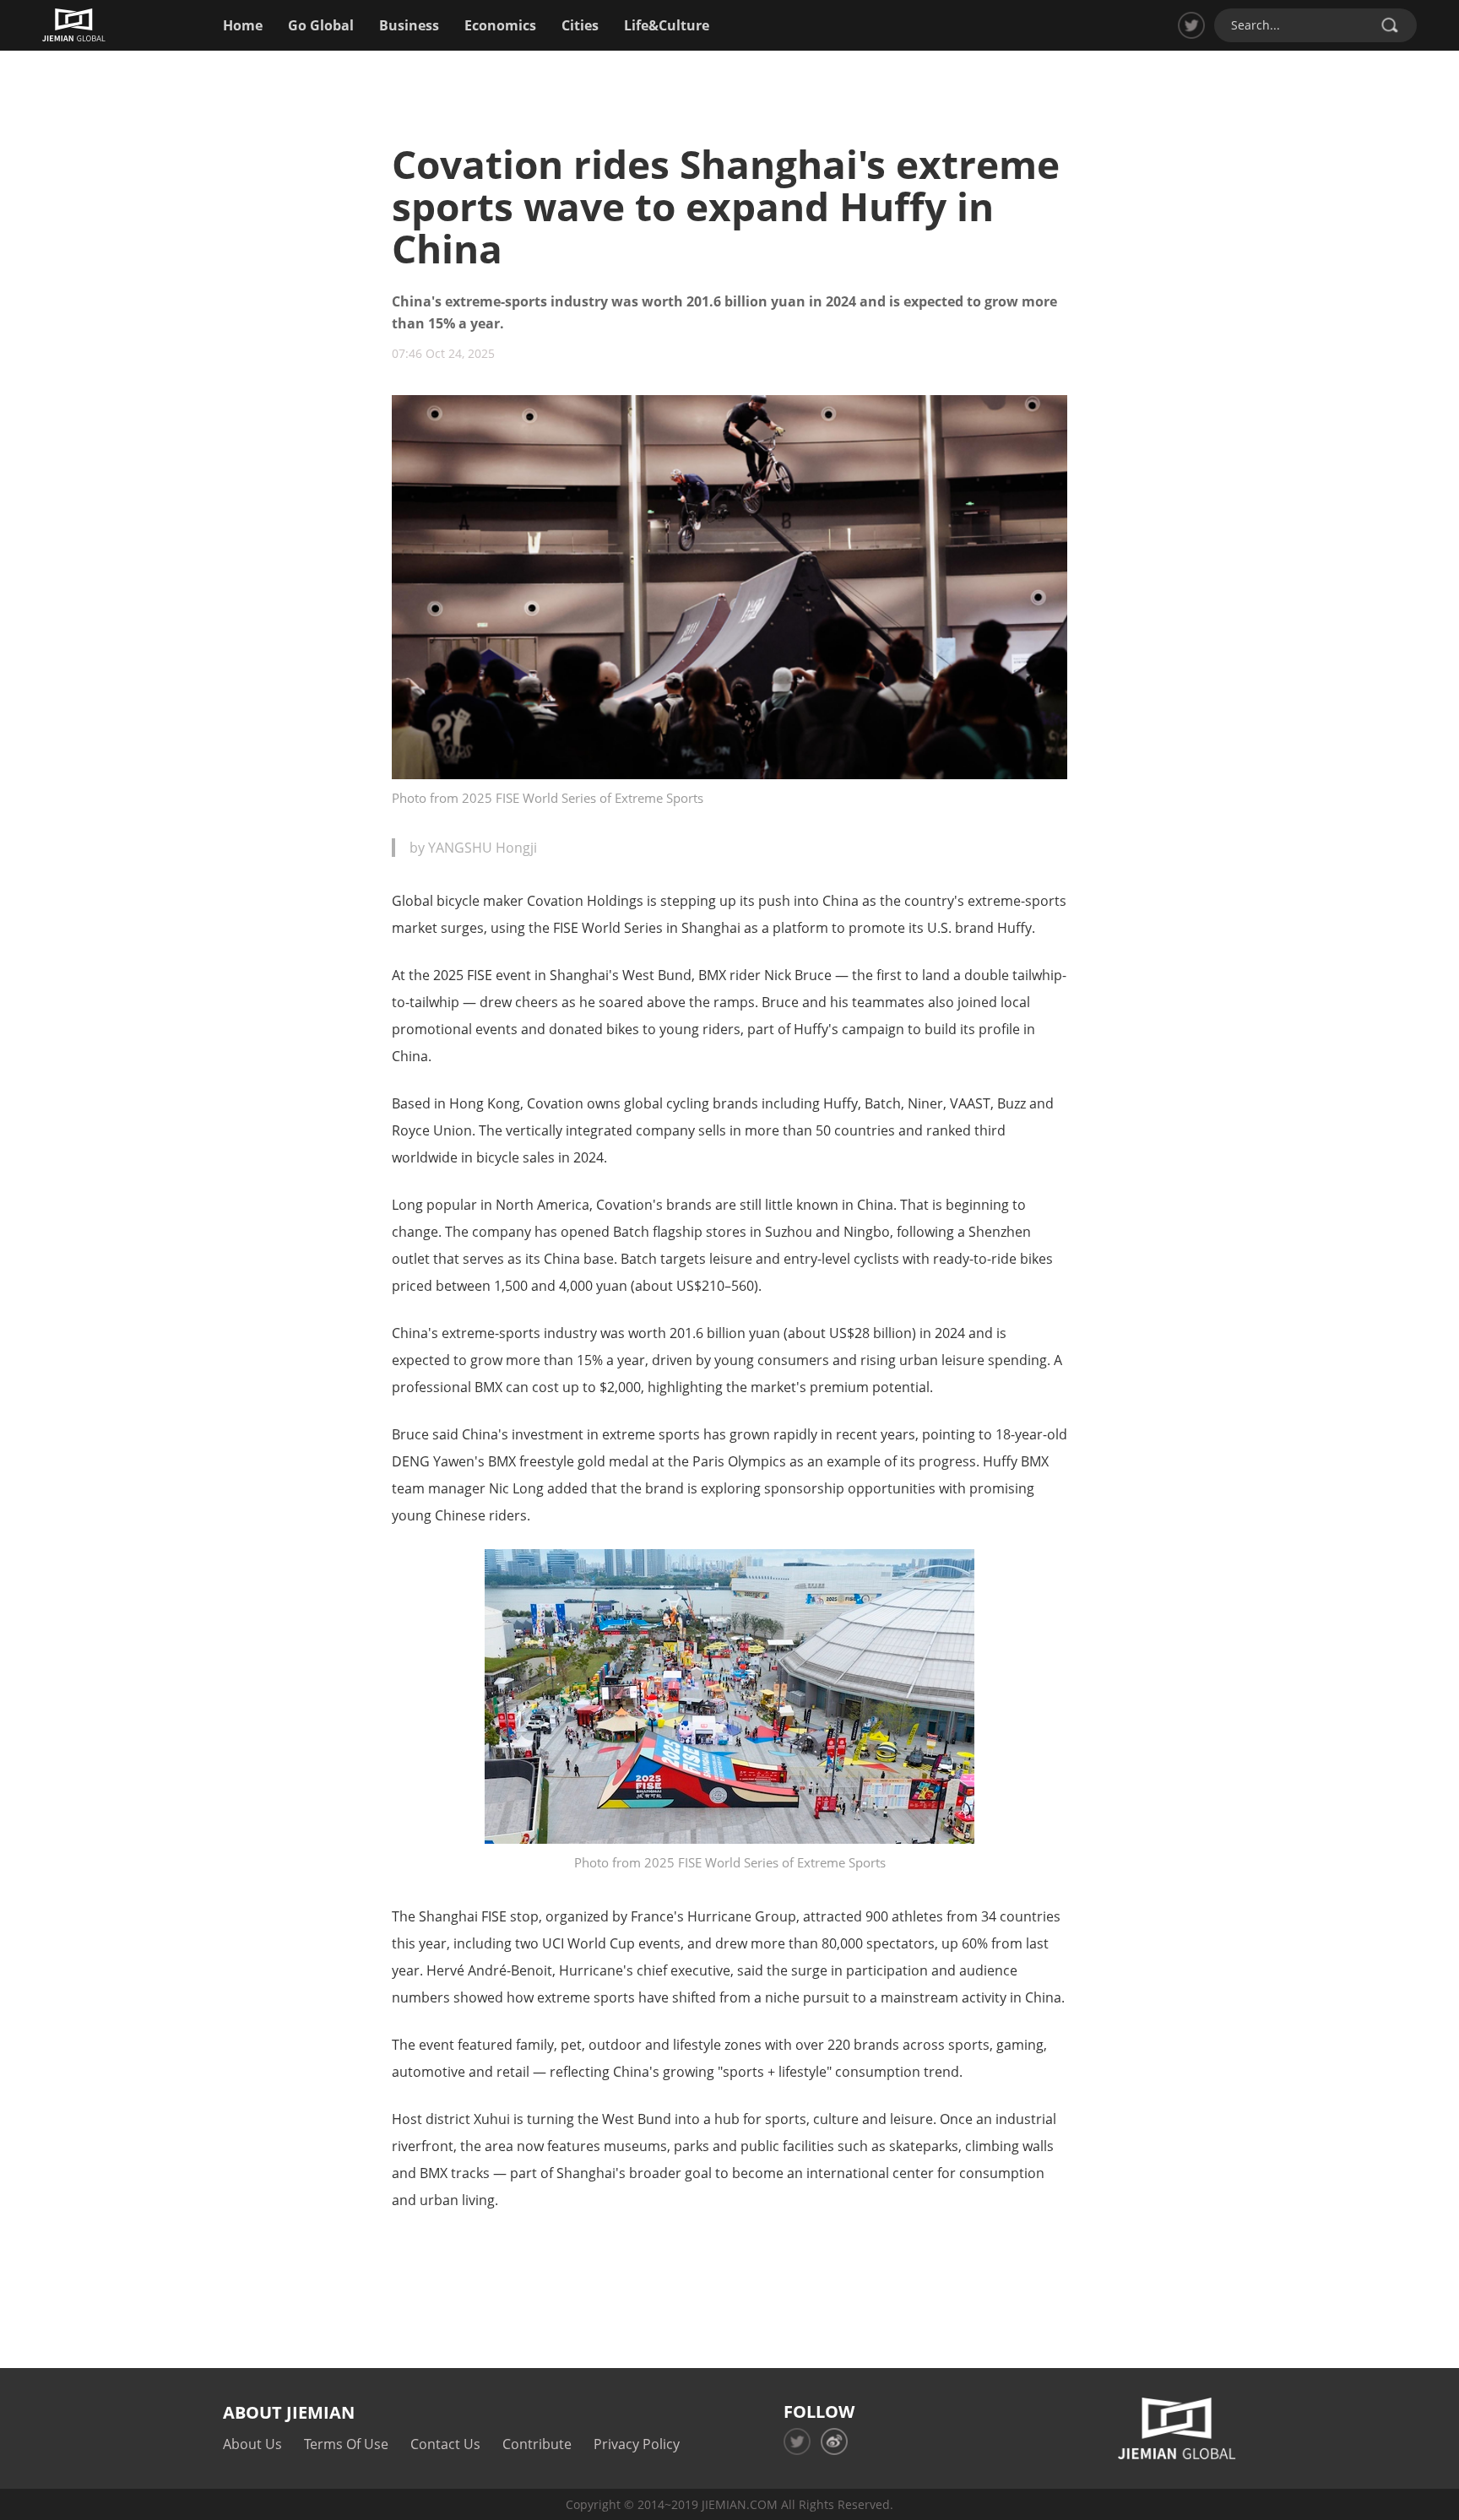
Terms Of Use (346, 2444)
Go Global (321, 25)
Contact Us (445, 2444)
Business (409, 25)
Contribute (537, 2444)
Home (243, 25)
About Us (252, 2444)
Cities (580, 25)
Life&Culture (667, 25)
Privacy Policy (637, 2444)
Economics (500, 25)
